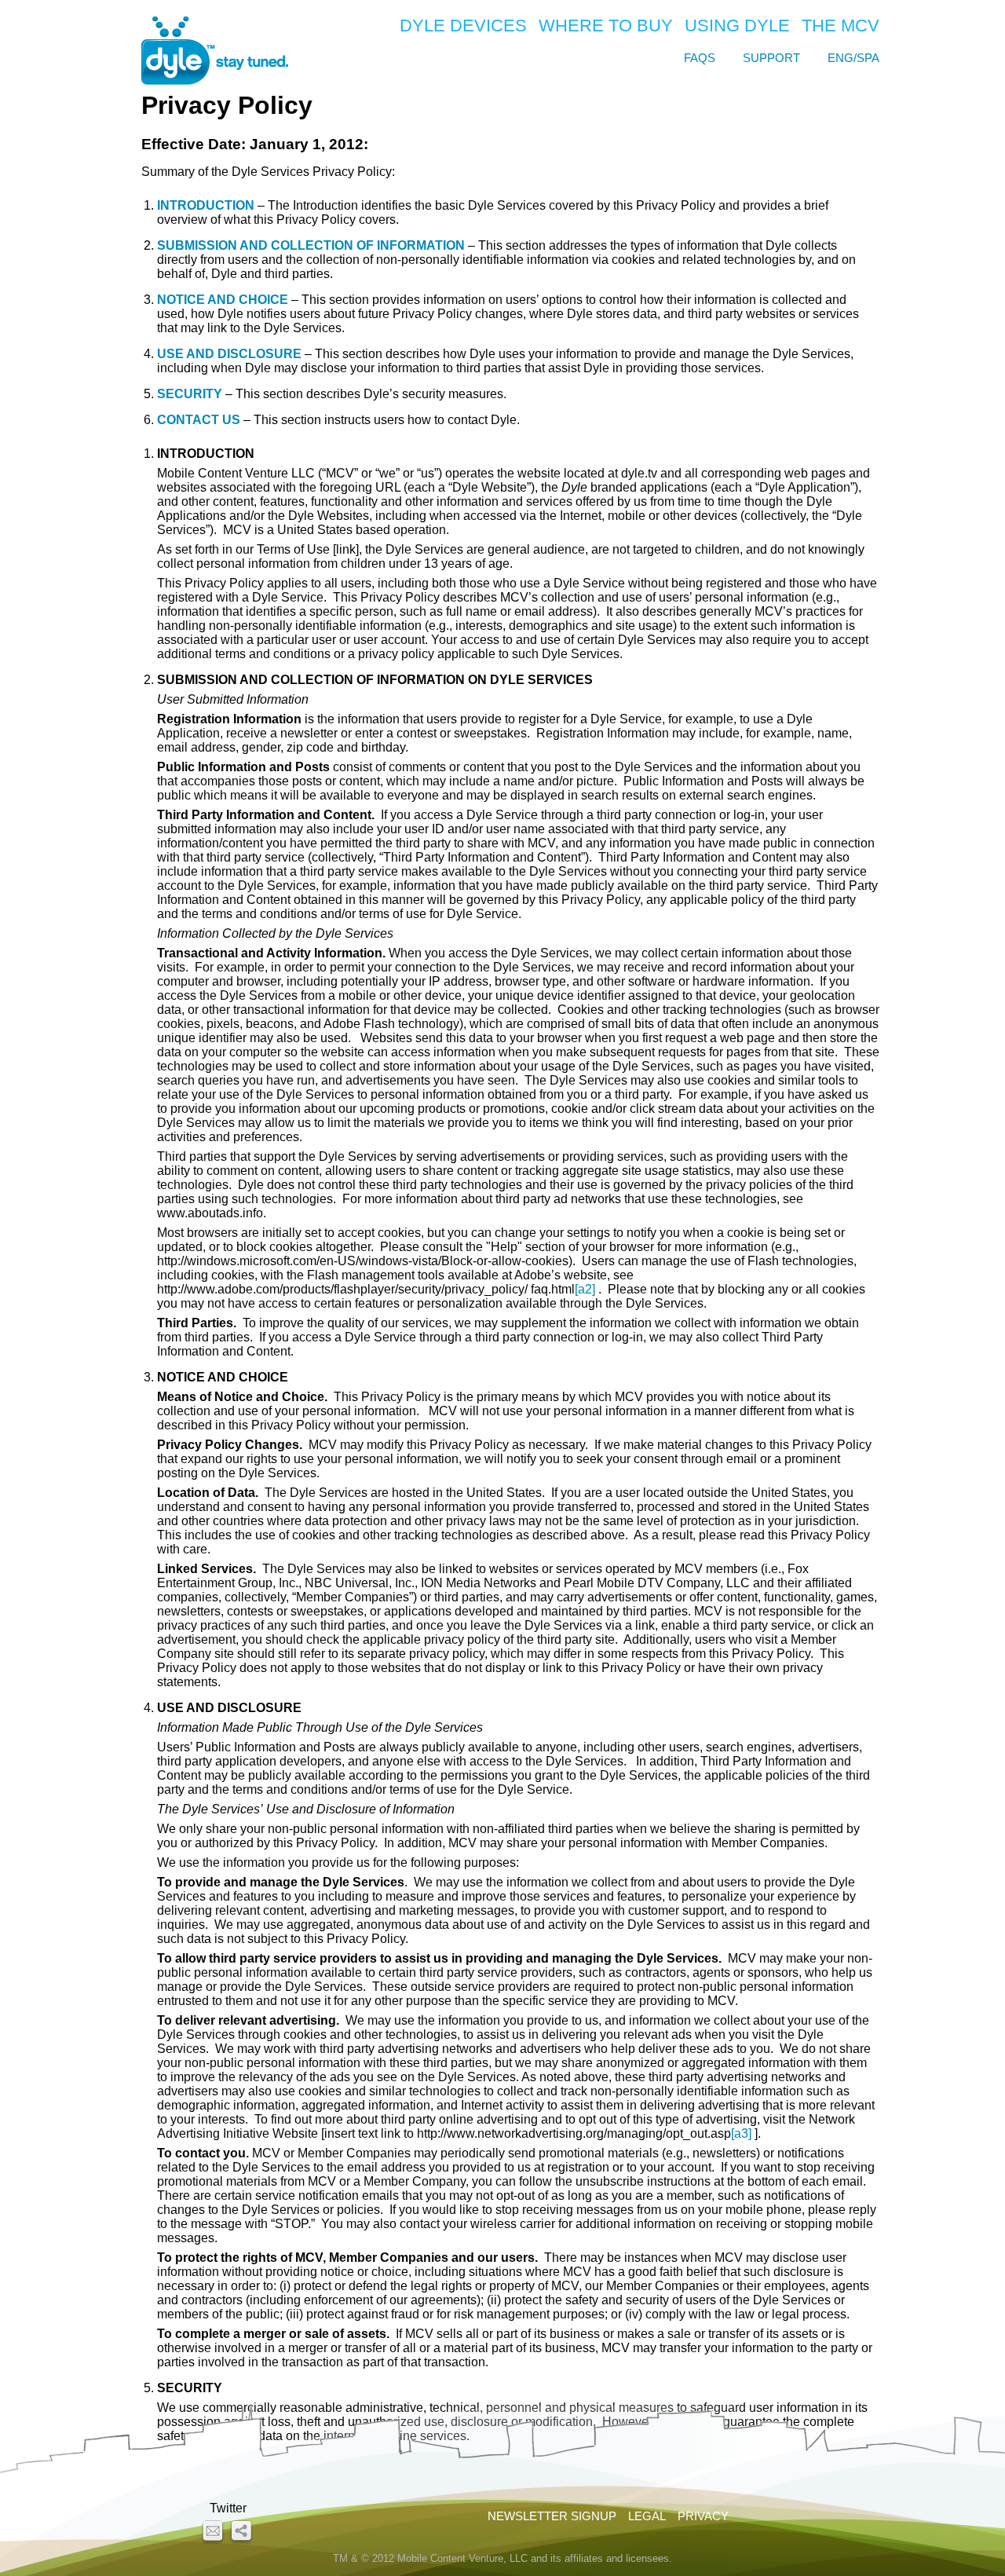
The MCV (841, 26)
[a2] (585, 1289)
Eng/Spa (853, 58)
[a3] (741, 2133)
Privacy (703, 2516)
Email (213, 2532)
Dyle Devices (463, 26)
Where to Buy (606, 26)
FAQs (700, 58)
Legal (647, 2516)
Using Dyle (737, 26)
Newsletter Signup (552, 2516)
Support (771, 58)
